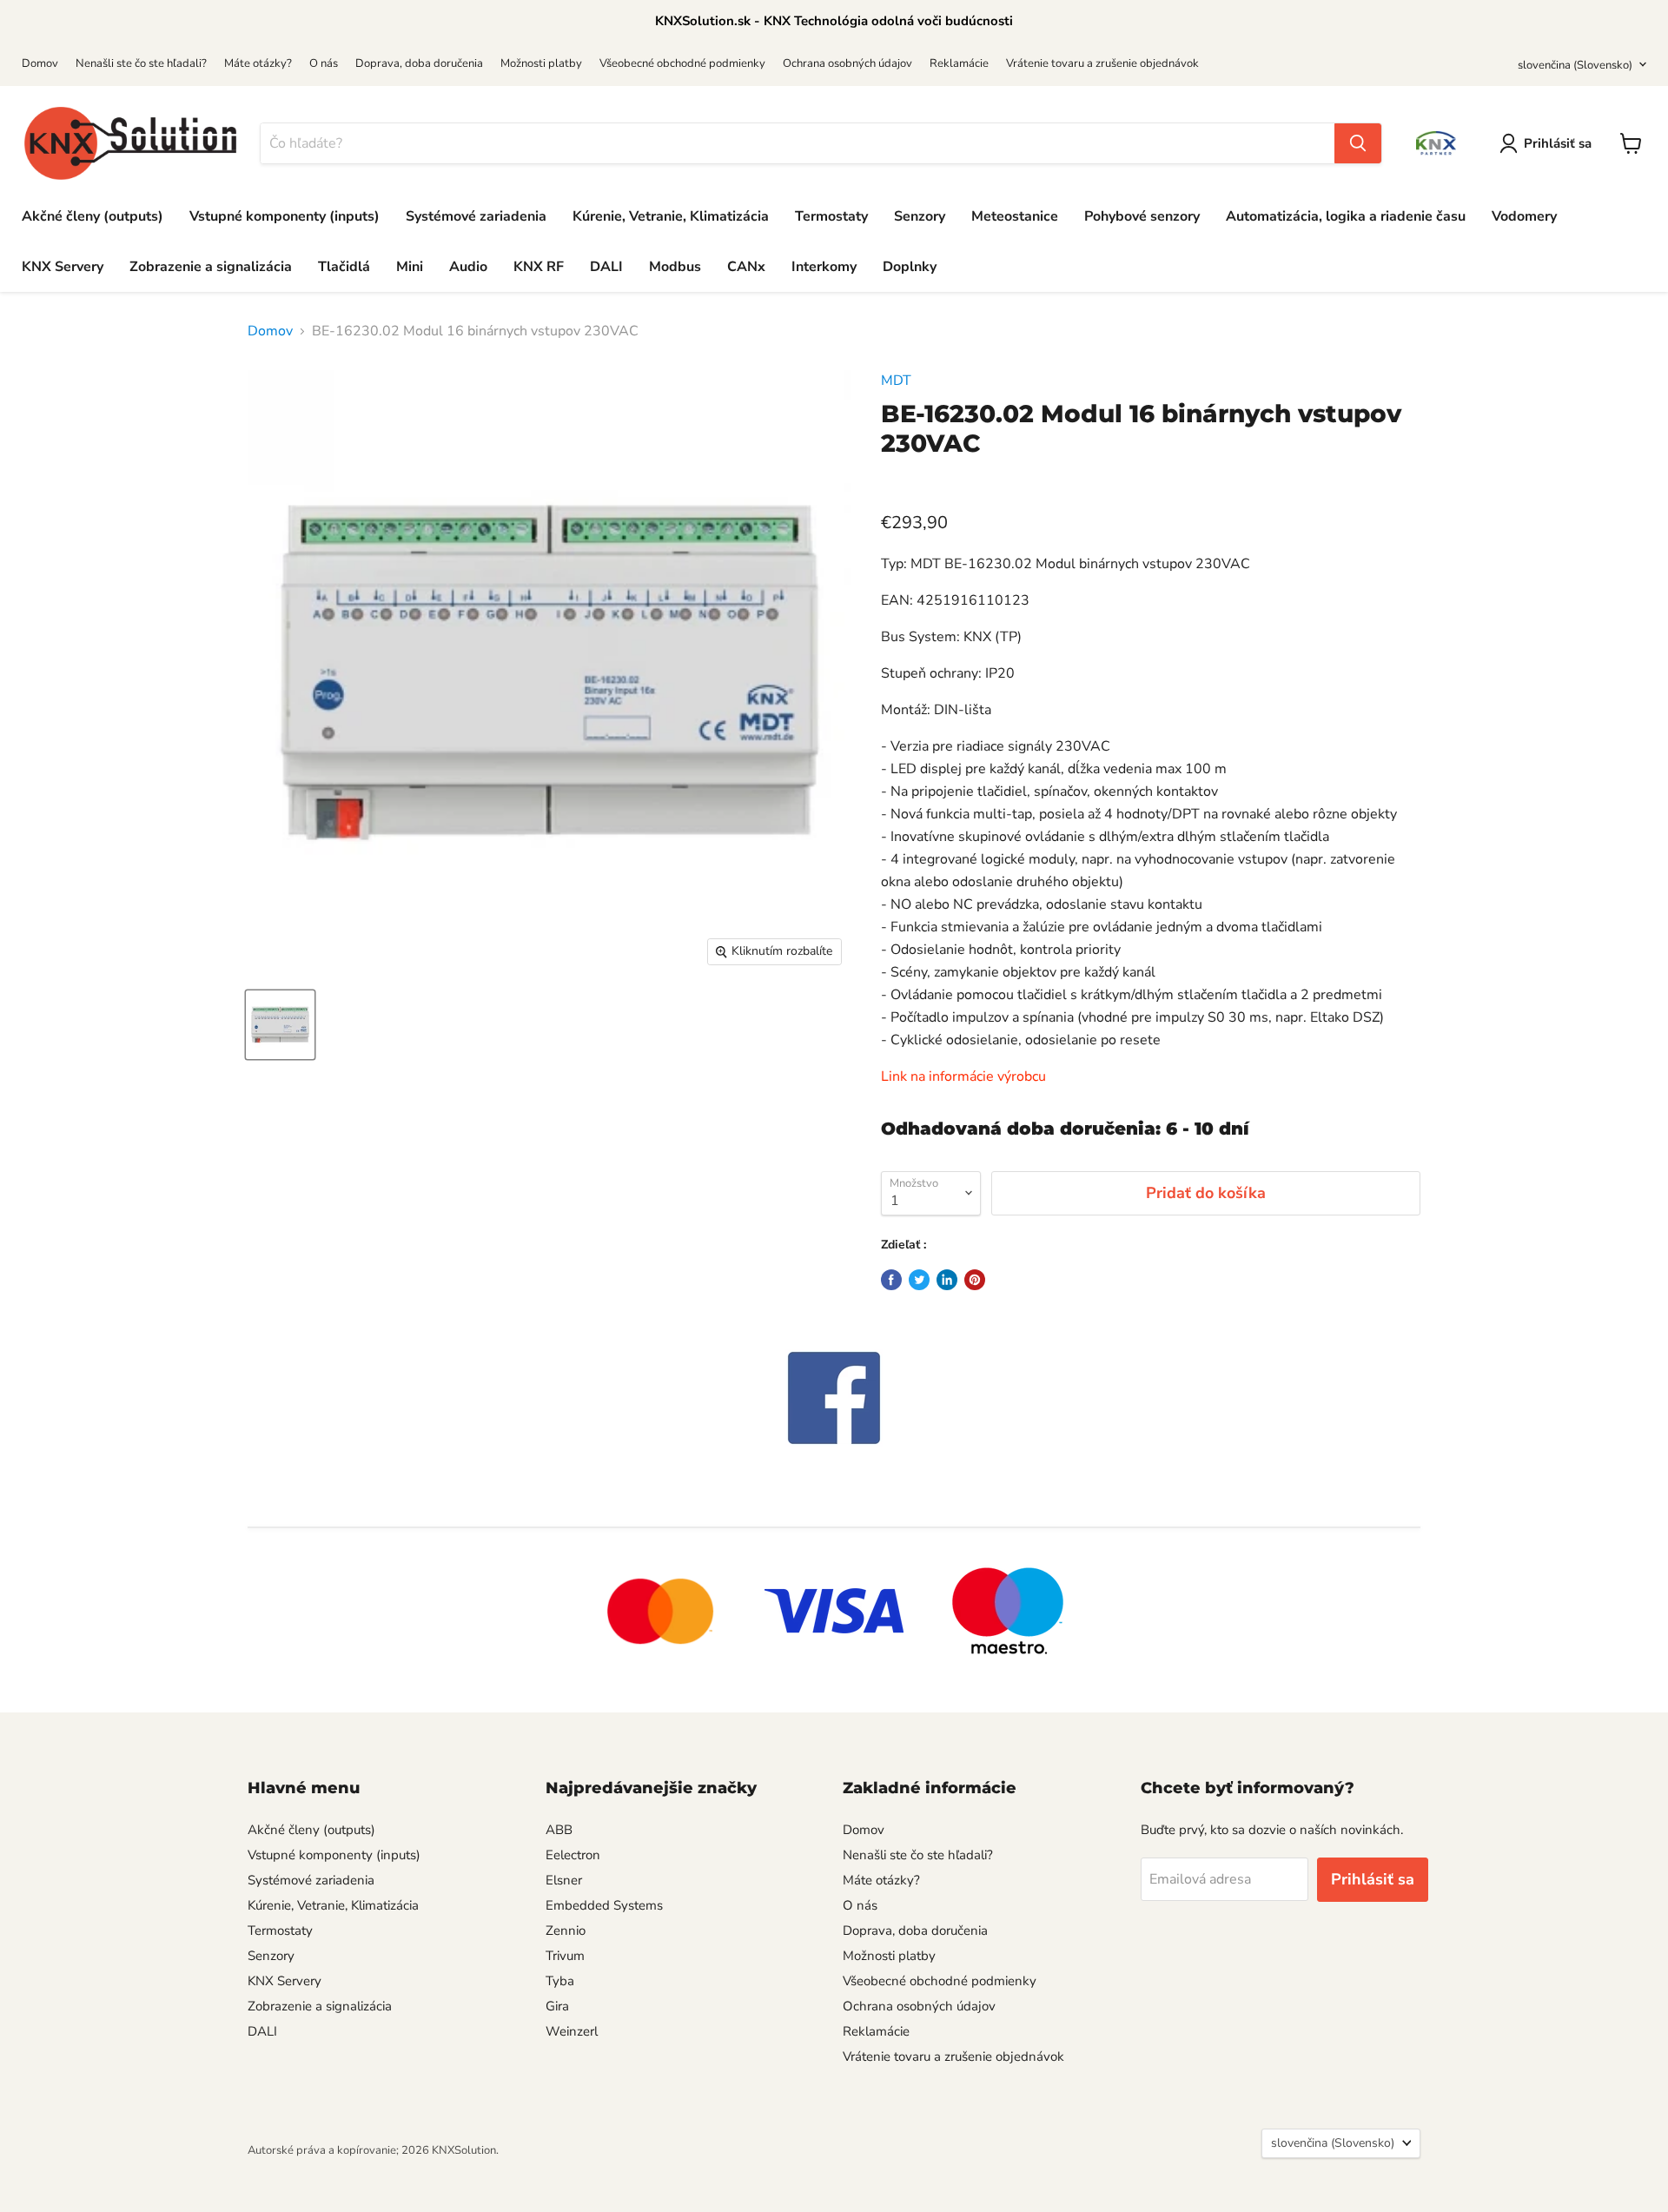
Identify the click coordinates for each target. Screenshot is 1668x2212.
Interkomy (824, 267)
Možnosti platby (541, 63)
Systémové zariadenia (476, 216)
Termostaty (831, 216)
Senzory (920, 216)
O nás (324, 63)
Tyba (560, 1981)
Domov (40, 63)
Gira (557, 2006)
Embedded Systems (604, 1905)
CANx (746, 267)
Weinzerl (572, 2031)
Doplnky (910, 267)
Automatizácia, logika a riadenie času (1346, 216)
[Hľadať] (1358, 143)
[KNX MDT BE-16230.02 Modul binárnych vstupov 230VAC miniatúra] (280, 1025)
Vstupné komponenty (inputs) (285, 216)
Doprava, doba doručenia (419, 63)
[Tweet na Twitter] (919, 1280)
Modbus (675, 267)
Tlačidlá (344, 267)
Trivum (565, 1956)
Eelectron (573, 1855)
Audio (468, 267)
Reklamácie (959, 63)
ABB (559, 1830)
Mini (410, 267)
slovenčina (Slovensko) (1575, 65)
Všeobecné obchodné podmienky (682, 63)
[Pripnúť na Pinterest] (975, 1280)
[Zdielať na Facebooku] (891, 1280)
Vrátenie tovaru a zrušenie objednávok (1102, 63)
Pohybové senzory (1142, 216)
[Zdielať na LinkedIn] (947, 1280)
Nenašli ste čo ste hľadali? (141, 63)
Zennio (566, 1931)
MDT (896, 381)
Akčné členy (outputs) (93, 216)
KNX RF (539, 267)
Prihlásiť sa (1558, 143)
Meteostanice (1015, 216)
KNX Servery (63, 267)
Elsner (564, 1880)
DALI (606, 267)
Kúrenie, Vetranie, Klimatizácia (671, 216)
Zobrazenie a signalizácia (211, 267)
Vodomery (1524, 216)
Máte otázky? (258, 63)
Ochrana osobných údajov (847, 63)
